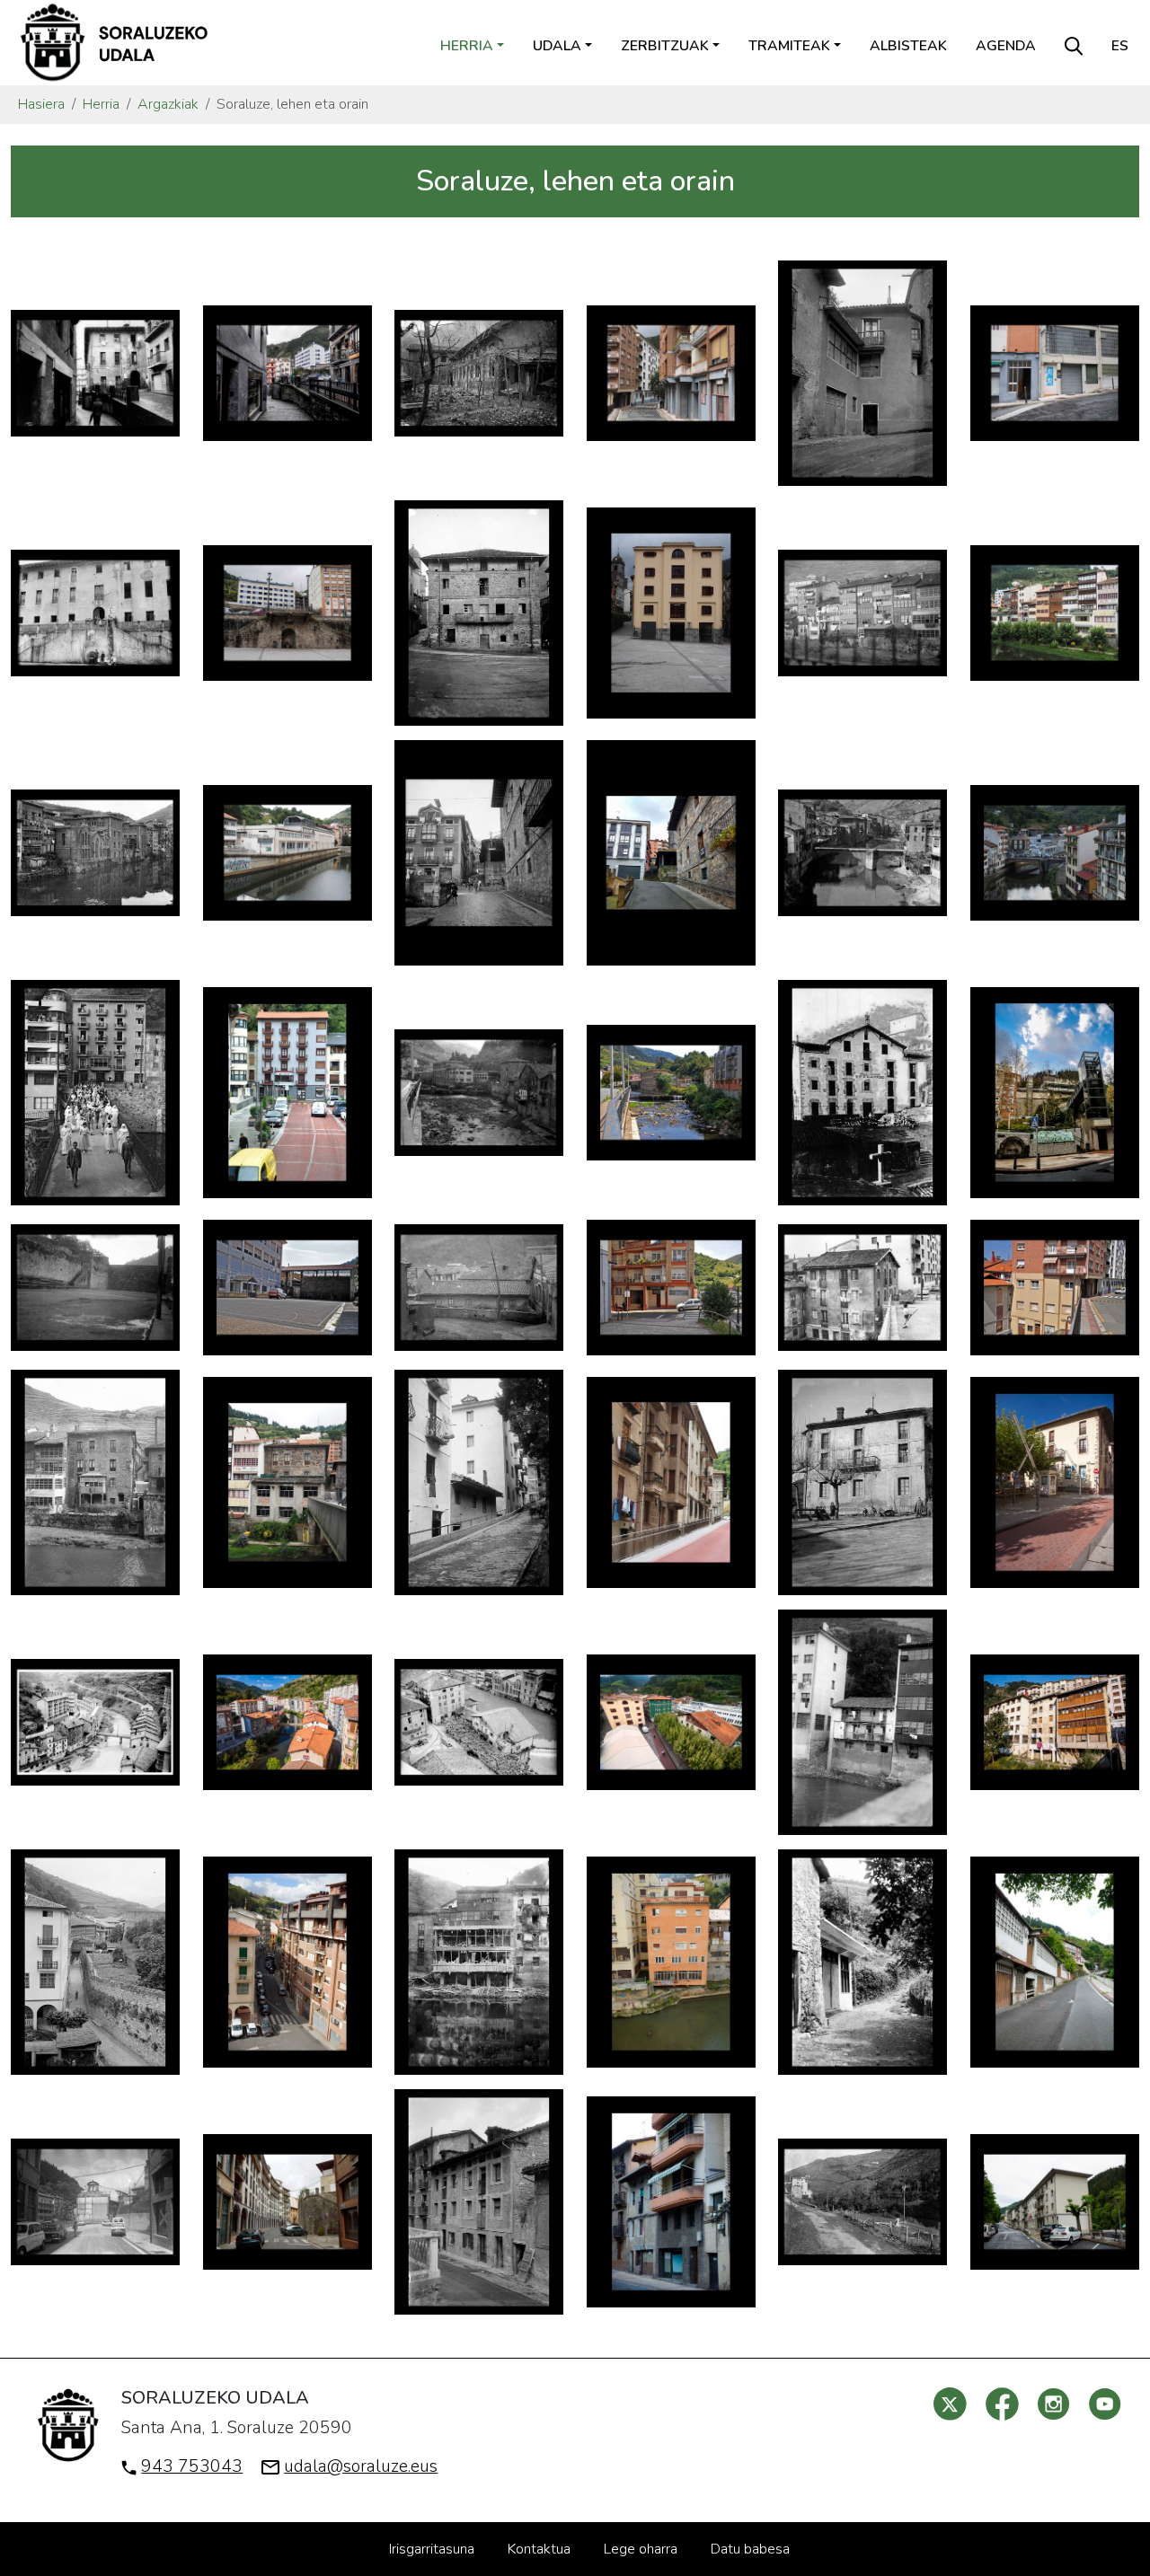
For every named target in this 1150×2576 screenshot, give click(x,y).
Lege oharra (641, 2549)
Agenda (1006, 46)
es (1120, 46)
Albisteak (908, 46)
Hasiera (41, 104)
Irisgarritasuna (432, 2549)
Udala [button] (557, 46)
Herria (101, 104)
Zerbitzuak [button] (665, 46)
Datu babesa (750, 2549)
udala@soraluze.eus (361, 2466)
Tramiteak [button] (789, 46)
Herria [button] (467, 46)
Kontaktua (539, 2549)
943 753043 (192, 2466)
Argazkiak (168, 104)
